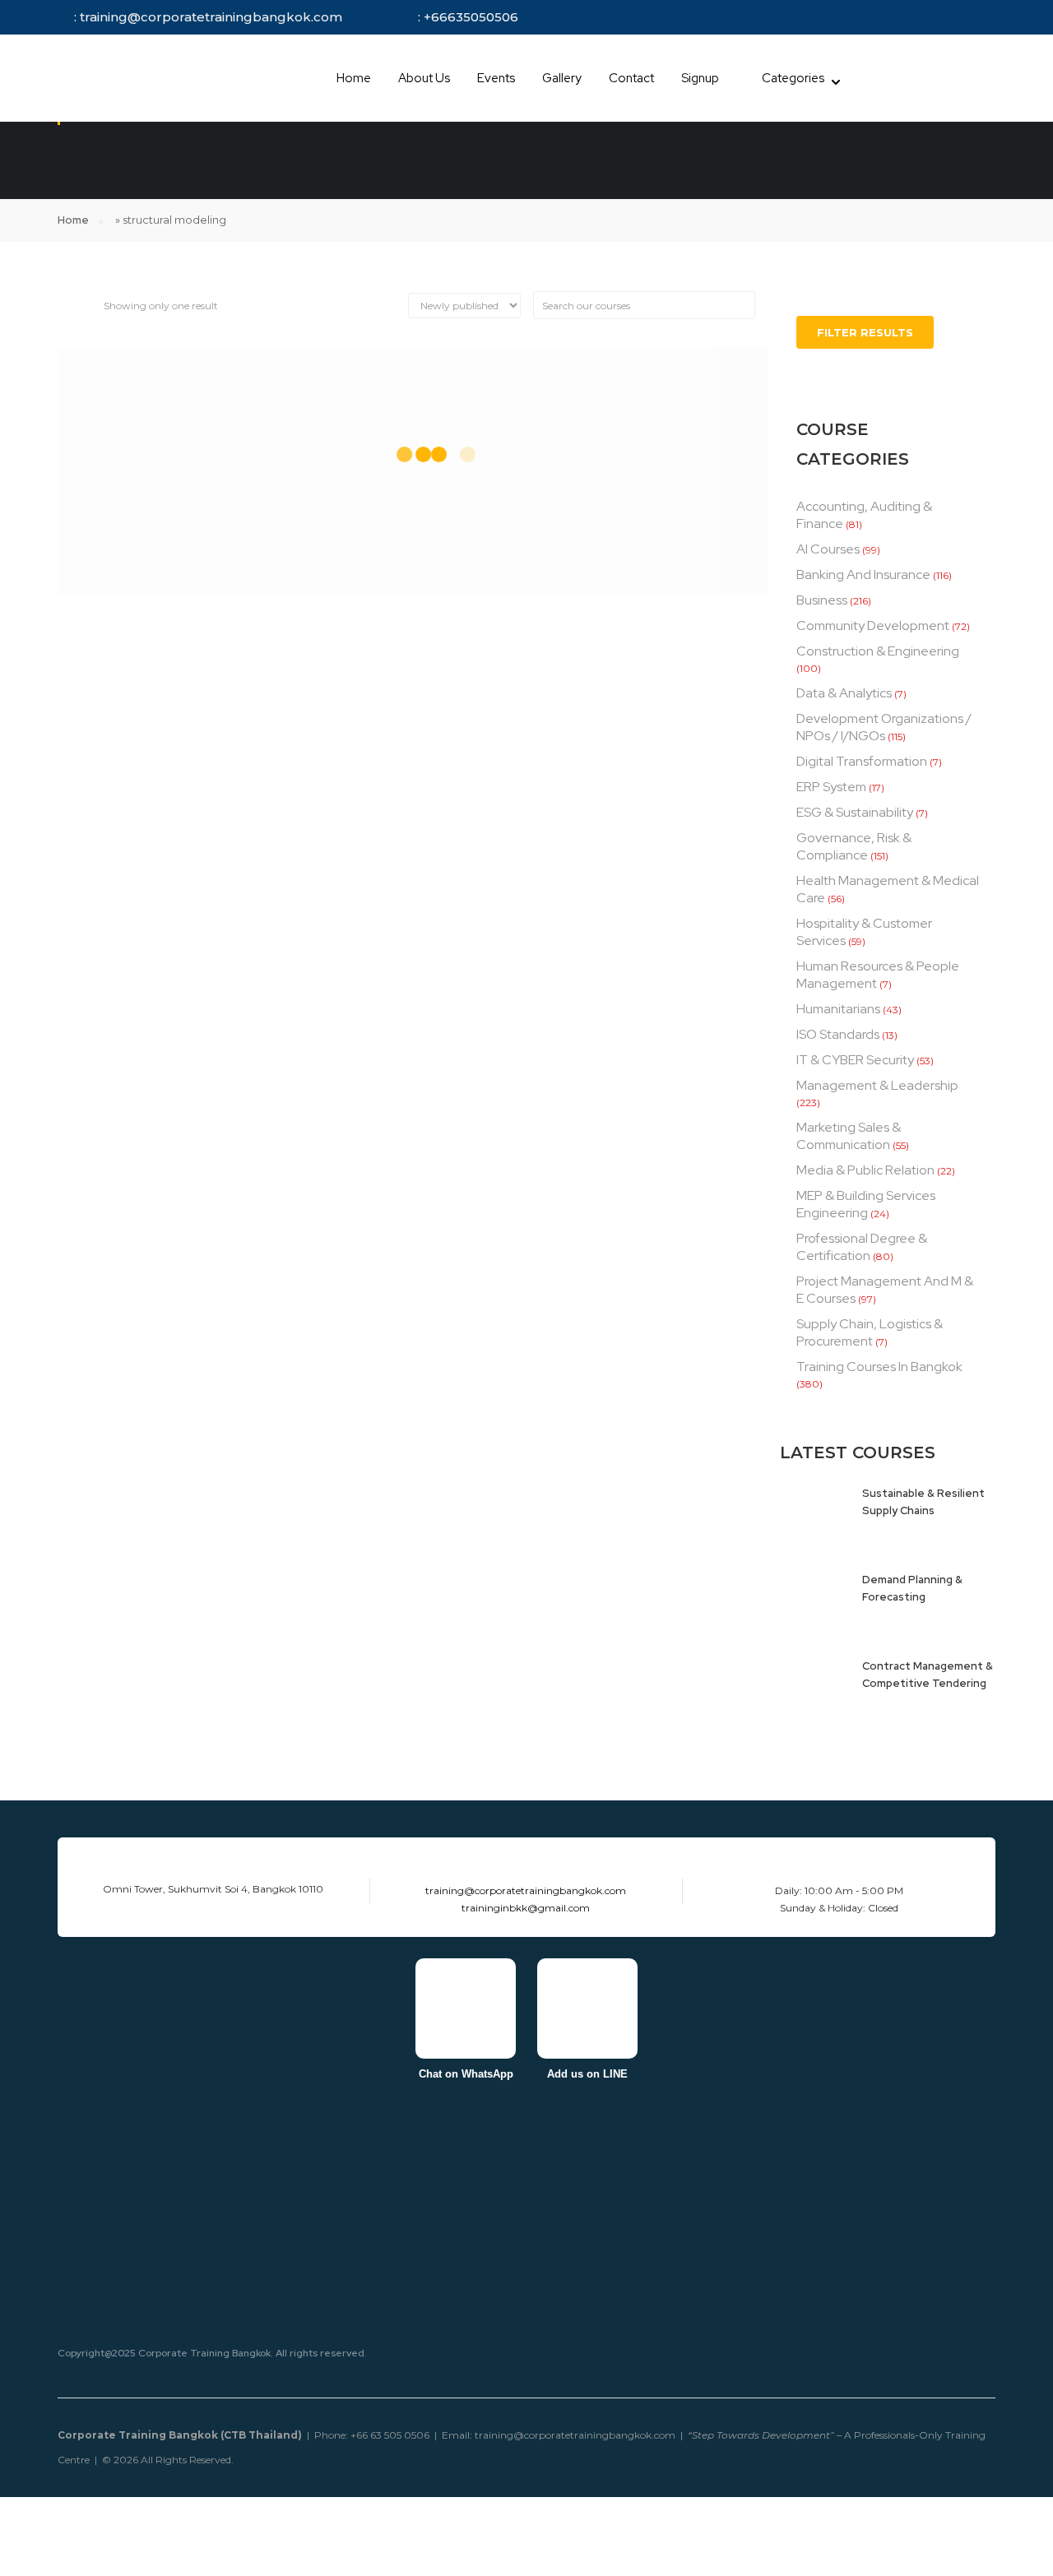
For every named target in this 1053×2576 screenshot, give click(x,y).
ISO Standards (838, 1034)
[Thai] (888, 79)
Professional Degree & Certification (862, 1247)
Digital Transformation (862, 761)
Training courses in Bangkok (879, 1367)
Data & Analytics (844, 693)
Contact (631, 78)
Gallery (562, 78)
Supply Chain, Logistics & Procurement (870, 1332)
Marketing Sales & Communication (849, 1136)
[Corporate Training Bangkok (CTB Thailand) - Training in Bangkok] (140, 78)
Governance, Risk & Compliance (854, 846)
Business (822, 600)
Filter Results (865, 332)
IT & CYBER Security (855, 1060)
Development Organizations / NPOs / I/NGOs (884, 727)
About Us (424, 78)
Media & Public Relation (865, 1170)
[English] (869, 79)
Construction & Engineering (878, 651)
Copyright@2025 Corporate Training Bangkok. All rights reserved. (212, 2353)
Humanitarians (838, 1009)
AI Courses (828, 549)
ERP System (831, 787)
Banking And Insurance (863, 575)
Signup (700, 78)
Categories (793, 78)
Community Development (873, 625)
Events (496, 78)
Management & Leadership (877, 1085)
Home (354, 78)
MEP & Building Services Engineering (866, 1204)
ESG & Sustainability (855, 812)
